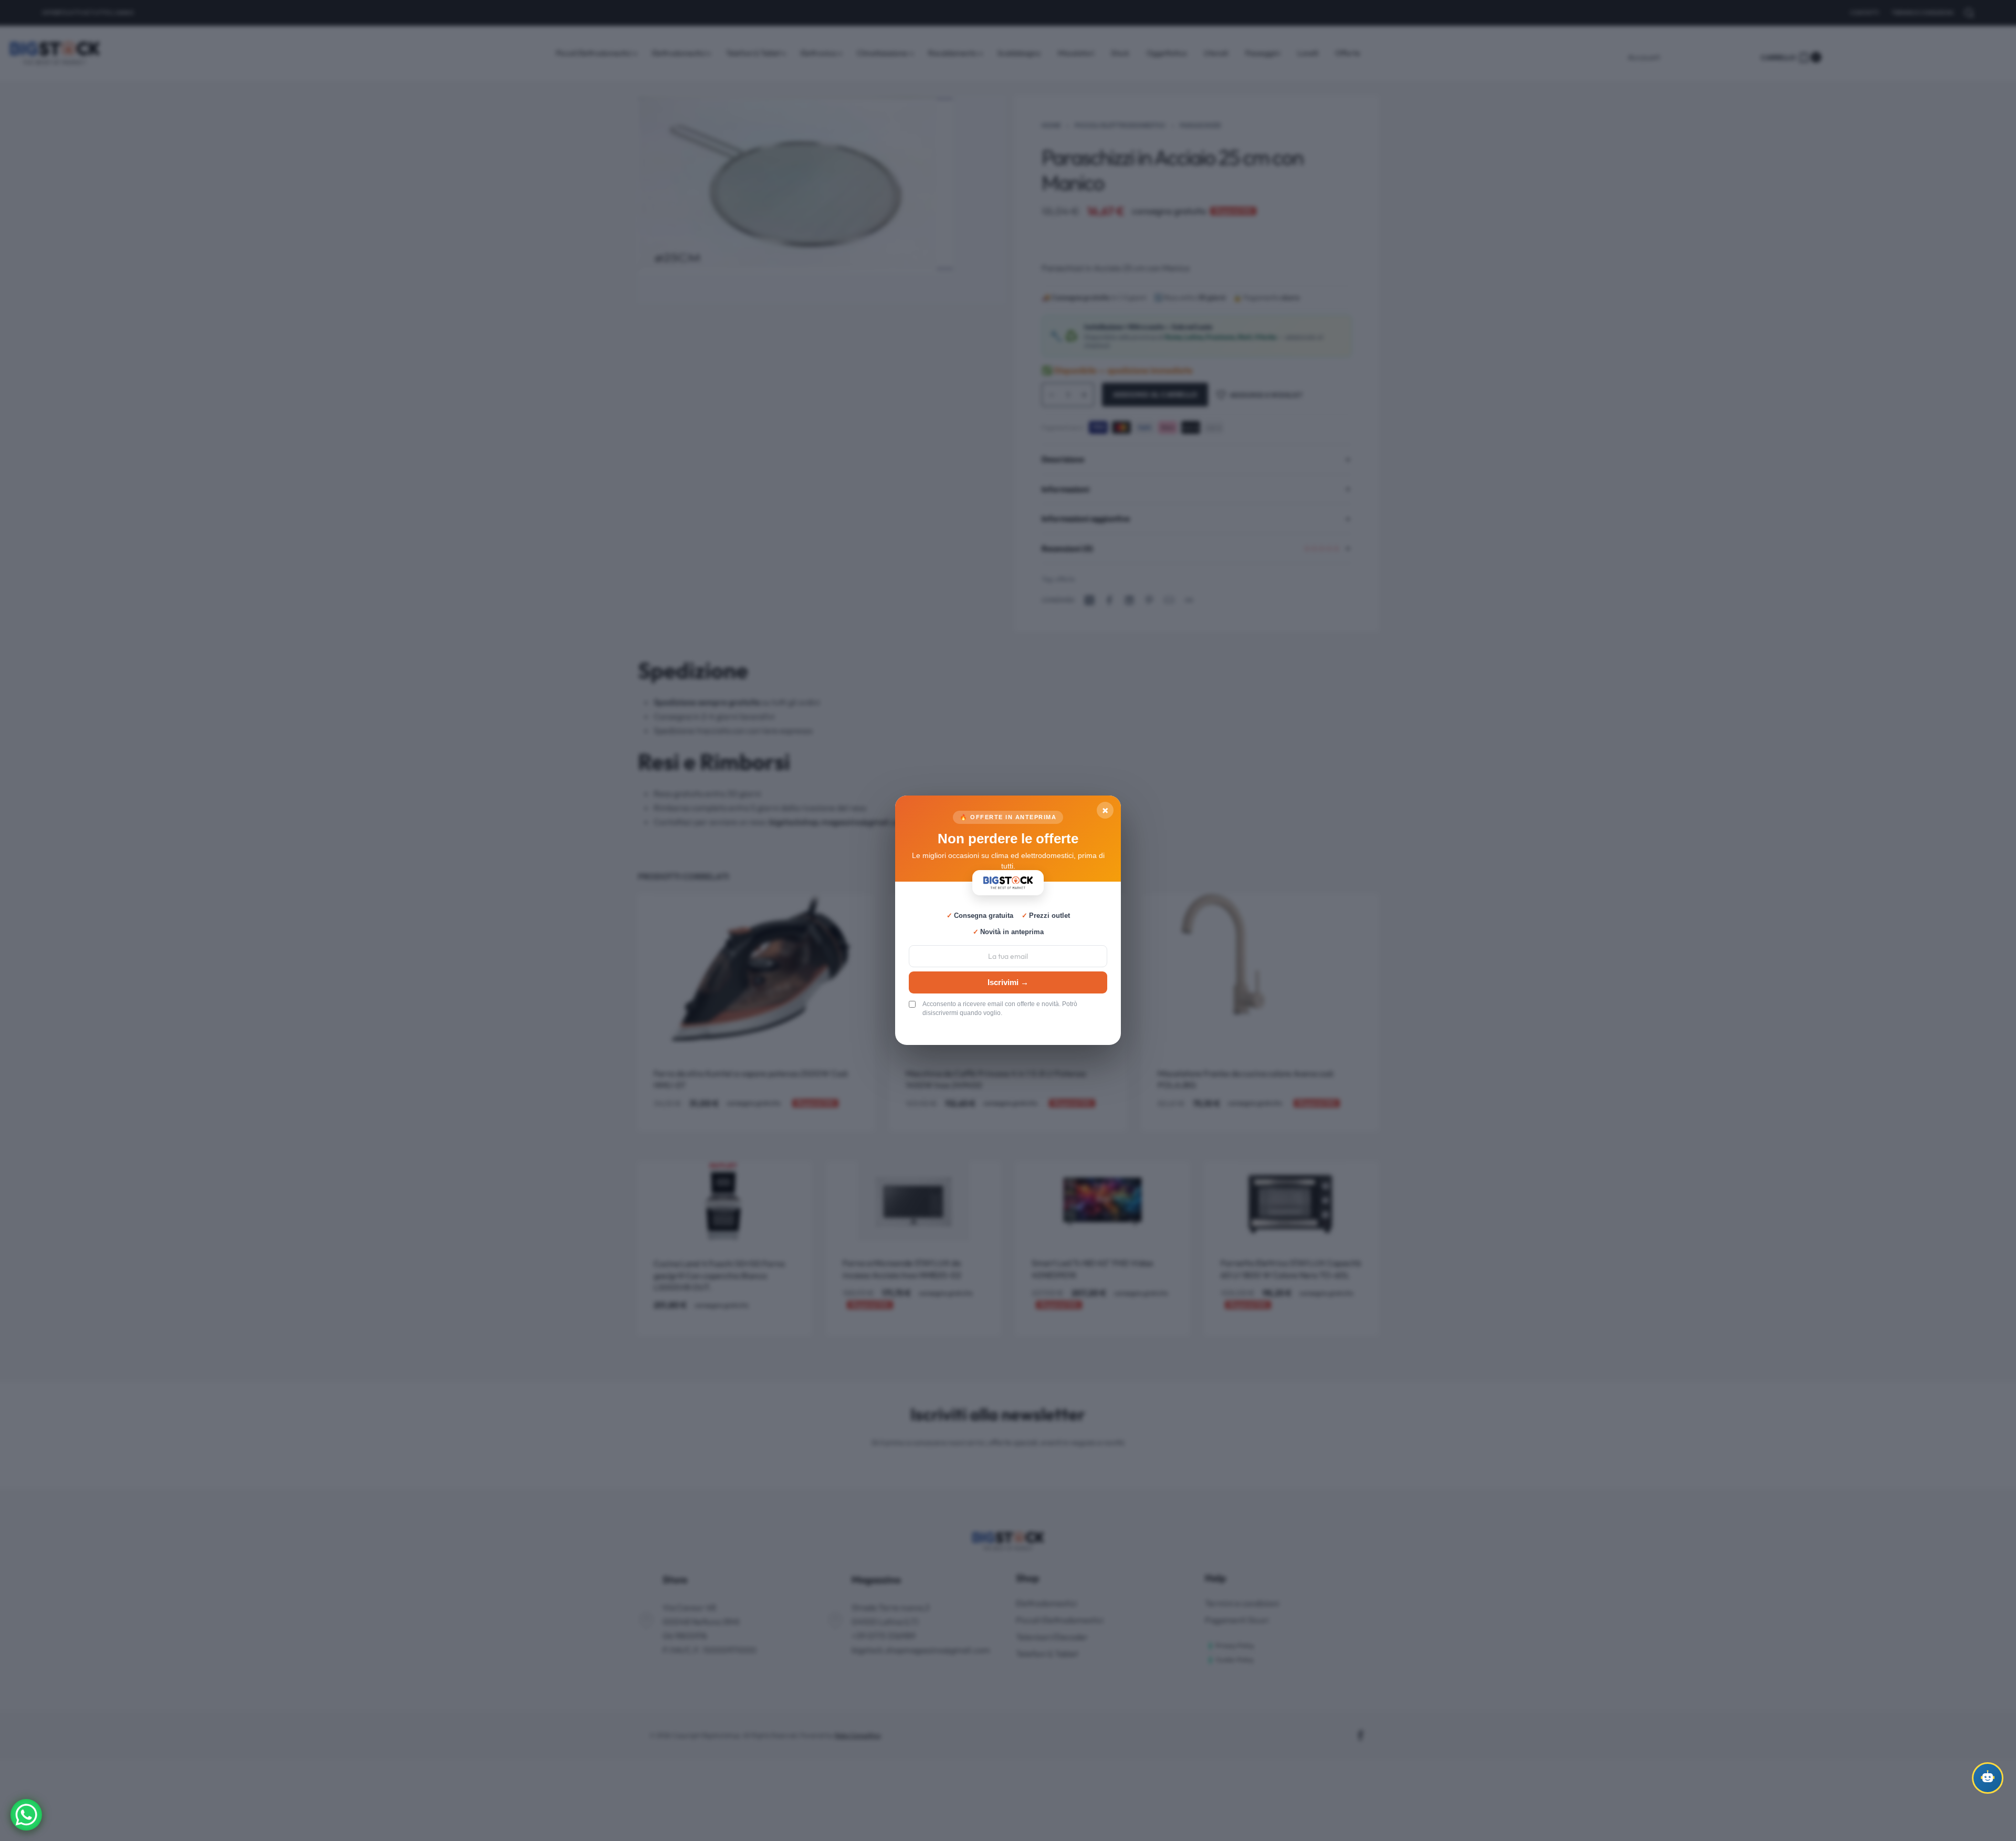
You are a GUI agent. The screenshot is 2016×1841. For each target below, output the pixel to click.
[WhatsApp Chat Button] (26, 1815)
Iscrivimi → (1008, 982)
